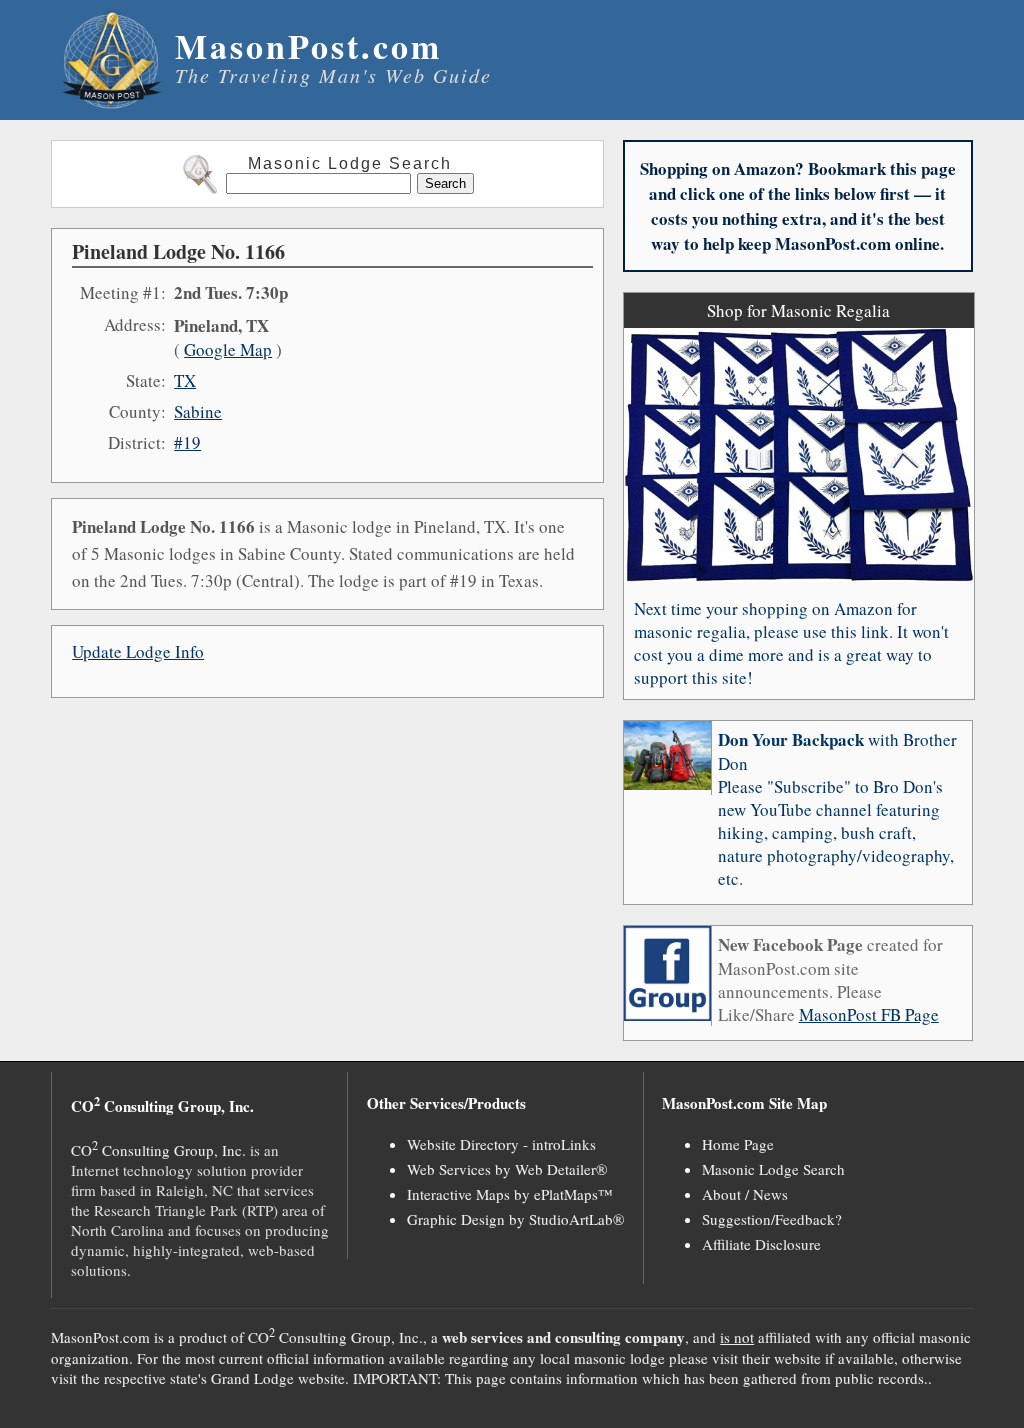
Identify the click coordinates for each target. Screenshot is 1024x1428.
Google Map (228, 349)
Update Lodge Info (138, 651)
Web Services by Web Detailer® (507, 1169)
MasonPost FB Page (869, 1014)
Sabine (198, 411)
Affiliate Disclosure (761, 1244)
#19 (187, 442)
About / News (745, 1194)
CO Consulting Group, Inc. (158, 1150)
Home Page (738, 1144)
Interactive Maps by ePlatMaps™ (510, 1194)
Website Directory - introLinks (501, 1144)
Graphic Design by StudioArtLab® (515, 1219)
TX (185, 380)
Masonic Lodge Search (773, 1169)
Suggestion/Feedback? (772, 1219)
